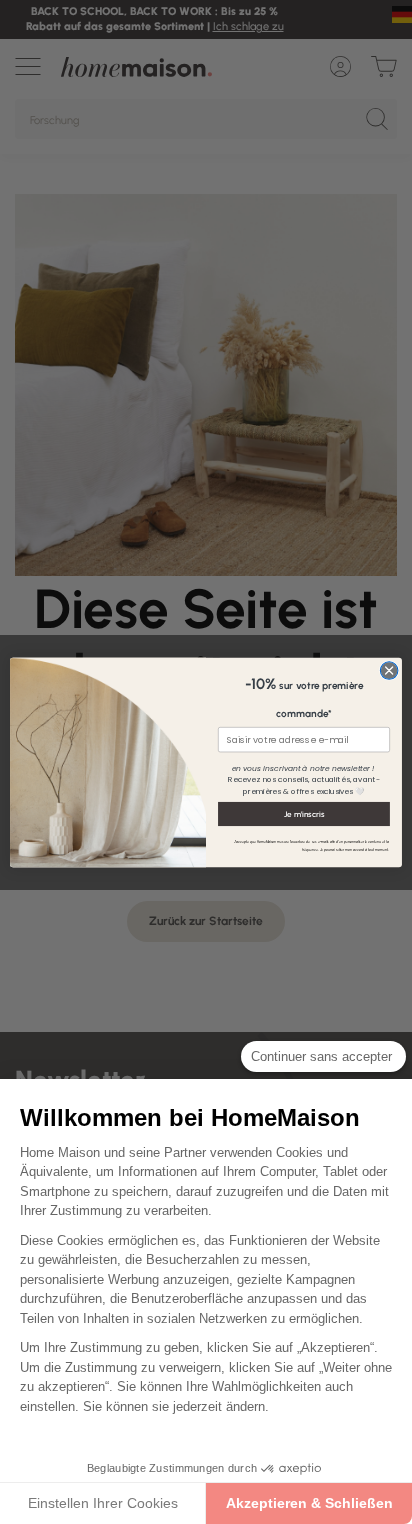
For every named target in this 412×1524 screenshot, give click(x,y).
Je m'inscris (304, 813)
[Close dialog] (389, 670)
